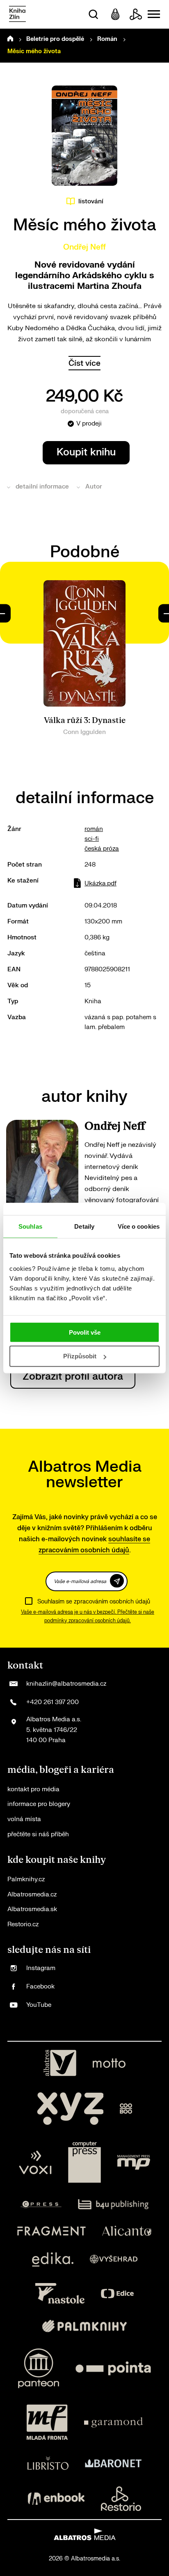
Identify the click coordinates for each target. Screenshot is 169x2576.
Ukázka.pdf (100, 884)
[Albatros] (60, 2063)
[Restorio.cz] (121, 2499)
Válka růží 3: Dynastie (85, 721)
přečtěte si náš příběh (38, 1834)
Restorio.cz (23, 1924)
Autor (94, 487)
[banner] (17, 15)
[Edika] (53, 2260)
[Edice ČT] (117, 2293)
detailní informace (42, 487)
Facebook (40, 1987)
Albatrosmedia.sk (32, 1909)
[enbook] (56, 2499)
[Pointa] (113, 2368)
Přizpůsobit (80, 1356)
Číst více (84, 363)
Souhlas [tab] (30, 1226)
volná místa (24, 1819)
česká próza (102, 849)
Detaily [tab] (84, 1226)
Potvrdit (117, 1581)
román (94, 829)
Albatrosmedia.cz (32, 1895)
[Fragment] (51, 2231)
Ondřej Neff (84, 247)
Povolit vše (85, 1332)
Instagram (41, 1968)
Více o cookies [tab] (139, 1226)
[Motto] (109, 2063)
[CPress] (41, 2204)
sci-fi (92, 839)
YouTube (39, 2005)
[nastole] (60, 2293)
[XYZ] (70, 2109)
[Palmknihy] (84, 2326)
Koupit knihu (86, 452)
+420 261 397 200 (53, 1702)
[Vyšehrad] (114, 2260)
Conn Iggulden (84, 732)
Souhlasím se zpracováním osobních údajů (94, 1602)
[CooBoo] (126, 2109)
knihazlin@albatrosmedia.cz (66, 1684)
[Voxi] (35, 2162)
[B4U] (113, 2204)
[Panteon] (39, 2368)
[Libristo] (48, 2463)
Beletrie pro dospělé (55, 39)
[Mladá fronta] (47, 2422)
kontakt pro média (33, 1789)
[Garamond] (113, 2422)
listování (91, 202)
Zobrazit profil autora (73, 1377)
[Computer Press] (84, 2162)
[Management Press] (134, 2162)
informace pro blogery (39, 1804)
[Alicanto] (127, 2231)
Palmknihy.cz (26, 1879)
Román (107, 39)
